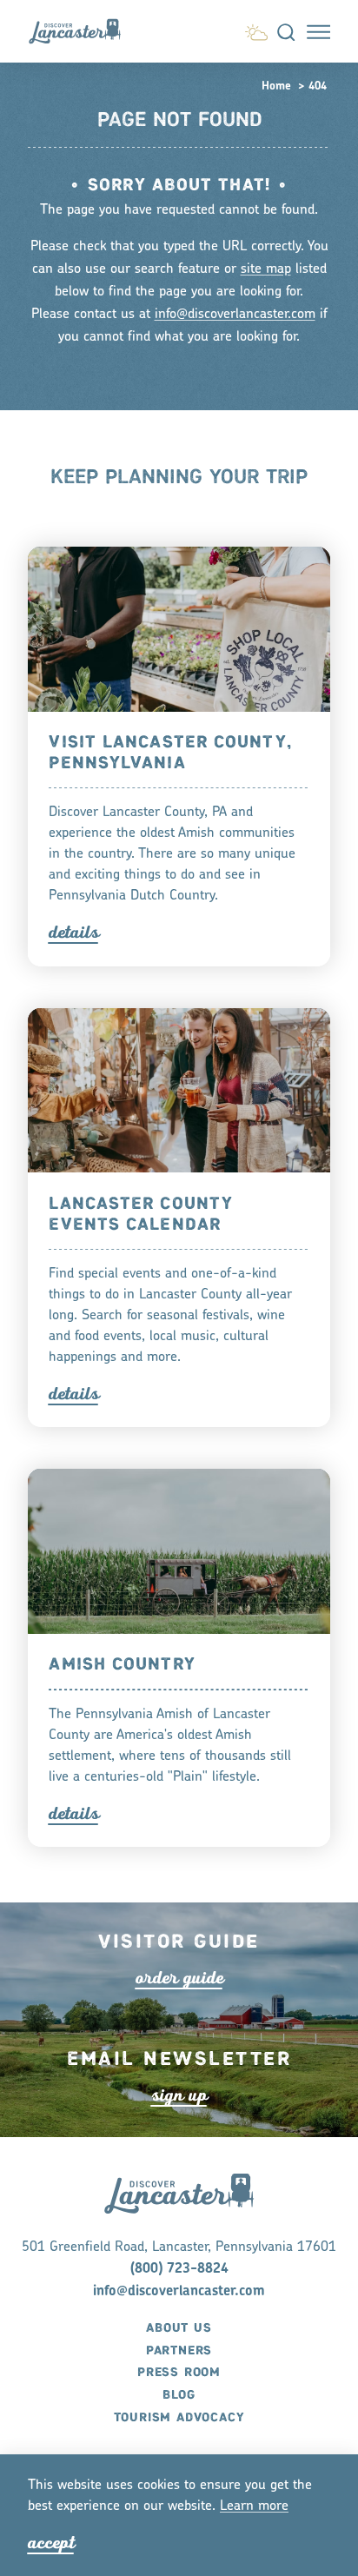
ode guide (179, 1978)
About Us (179, 2328)
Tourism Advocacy (179, 2418)
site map (266, 269)
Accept (51, 2543)
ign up (179, 2095)
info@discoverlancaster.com (235, 315)
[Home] (82, 31)
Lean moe (254, 2506)
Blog (179, 2395)
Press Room (179, 2373)
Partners (179, 2351)
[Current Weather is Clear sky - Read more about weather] (256, 30)
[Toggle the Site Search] (286, 32)
